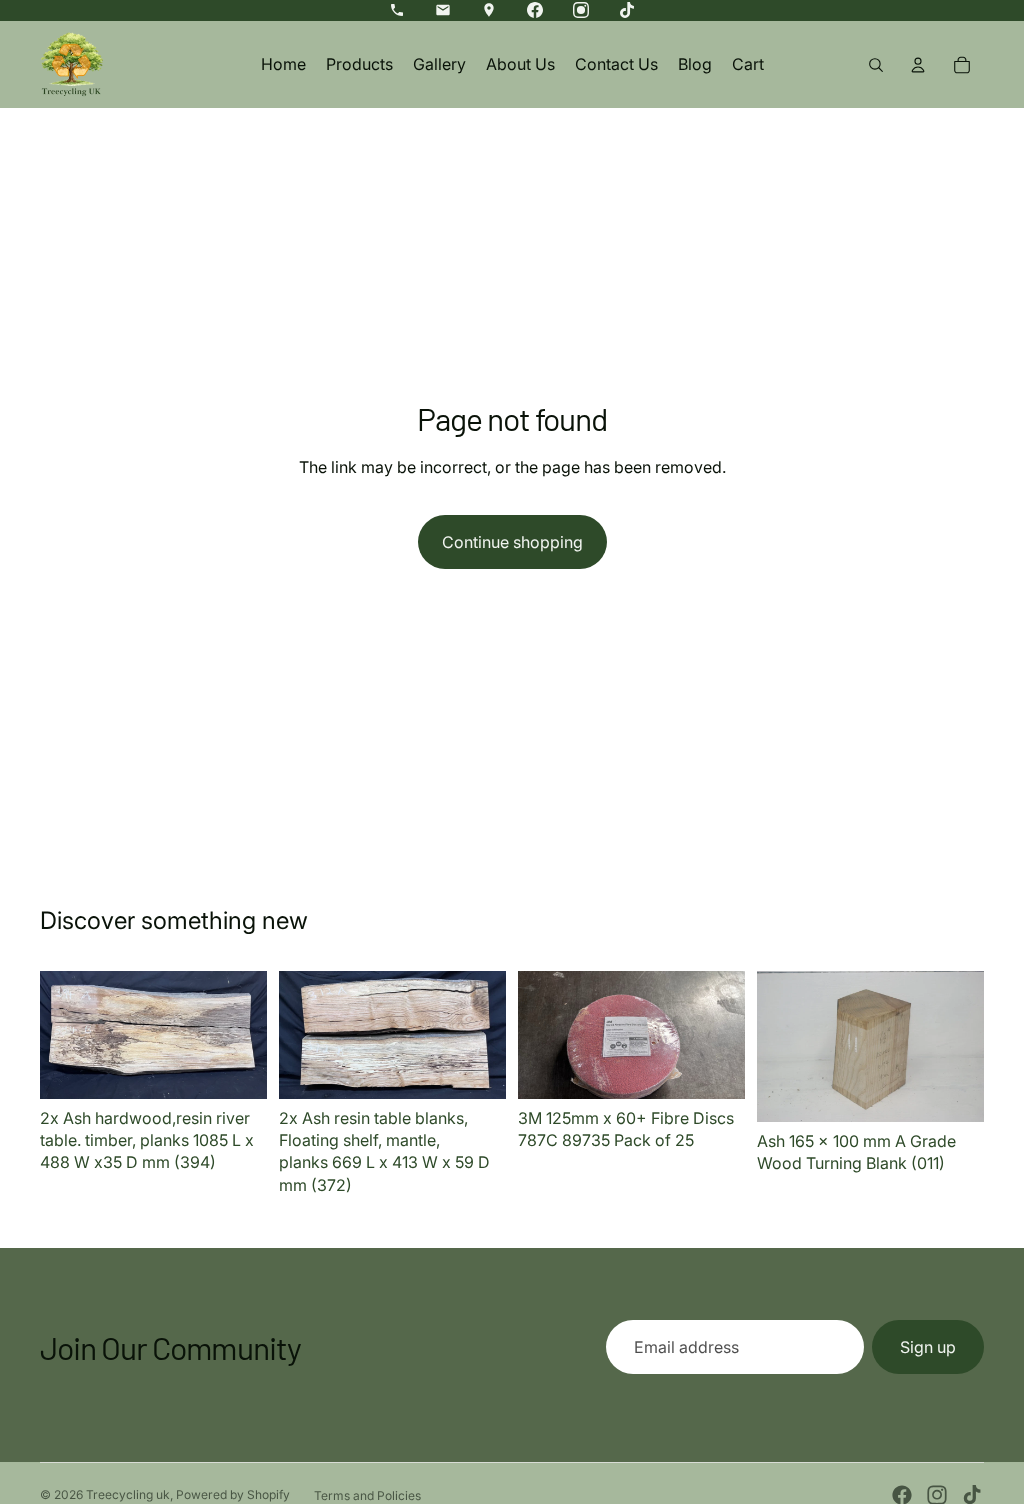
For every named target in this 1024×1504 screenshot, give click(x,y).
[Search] (876, 65)
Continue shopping (512, 542)
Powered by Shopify (233, 1494)
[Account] (918, 65)
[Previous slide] (62, 1035)
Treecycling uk (128, 1494)
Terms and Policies (367, 1495)
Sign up (928, 1347)
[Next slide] (245, 1035)
